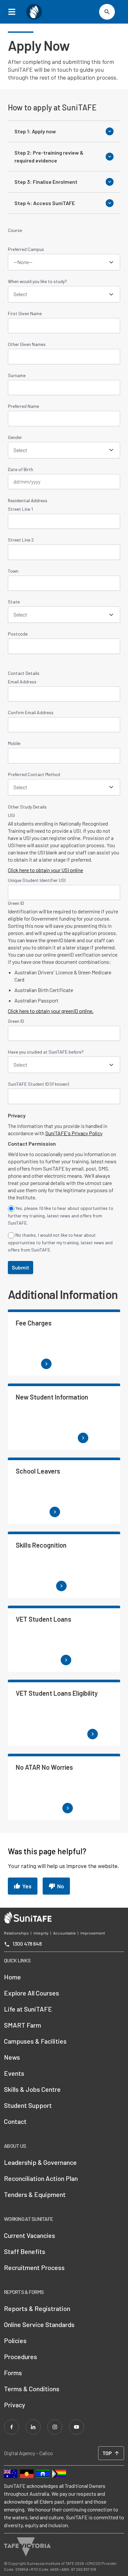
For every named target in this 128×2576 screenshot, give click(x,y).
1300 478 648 (27, 1944)
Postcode (18, 634)
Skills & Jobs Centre (32, 2089)
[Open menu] (14, 12)
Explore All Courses (32, 1993)
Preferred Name (23, 406)
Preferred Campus (26, 249)
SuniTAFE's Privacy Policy (74, 1133)
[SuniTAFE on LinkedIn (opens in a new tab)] (33, 2427)
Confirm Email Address (31, 712)
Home (12, 1977)
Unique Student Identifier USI (37, 880)
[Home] (34, 12)
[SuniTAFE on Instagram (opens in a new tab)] (55, 2427)
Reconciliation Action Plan (41, 2178)
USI (11, 815)
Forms (13, 2373)
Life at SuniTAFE (28, 2009)
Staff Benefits (25, 2251)
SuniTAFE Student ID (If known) (38, 1084)
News (12, 2057)
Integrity (41, 1933)
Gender (15, 437)
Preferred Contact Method (34, 774)
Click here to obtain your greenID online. (51, 1011)
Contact (15, 2121)
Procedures (21, 2357)
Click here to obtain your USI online (45, 870)
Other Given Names (27, 344)
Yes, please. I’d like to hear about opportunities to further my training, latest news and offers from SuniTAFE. (61, 1215)
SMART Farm (22, 2025)
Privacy (15, 2405)
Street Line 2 (21, 540)
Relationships (16, 1933)
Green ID (16, 903)
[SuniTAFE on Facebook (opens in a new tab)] (11, 2427)
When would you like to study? (37, 281)
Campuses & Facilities (35, 2041)
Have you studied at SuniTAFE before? (46, 1052)
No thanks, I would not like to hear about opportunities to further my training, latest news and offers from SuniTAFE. (60, 1242)
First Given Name (25, 313)
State (14, 602)
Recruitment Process (34, 2267)
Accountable (64, 1933)
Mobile (14, 743)
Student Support (28, 2105)
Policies (15, 2340)
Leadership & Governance (40, 2162)
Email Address (22, 682)
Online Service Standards (39, 2324)
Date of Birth (21, 469)
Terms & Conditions (32, 2389)
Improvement (93, 1933)
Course (15, 230)
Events (14, 2073)
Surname (17, 375)
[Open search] (107, 12)
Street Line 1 (20, 509)
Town (13, 571)
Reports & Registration (37, 2308)
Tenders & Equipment (35, 2194)
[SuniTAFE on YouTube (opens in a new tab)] (76, 2427)
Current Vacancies (30, 2235)
